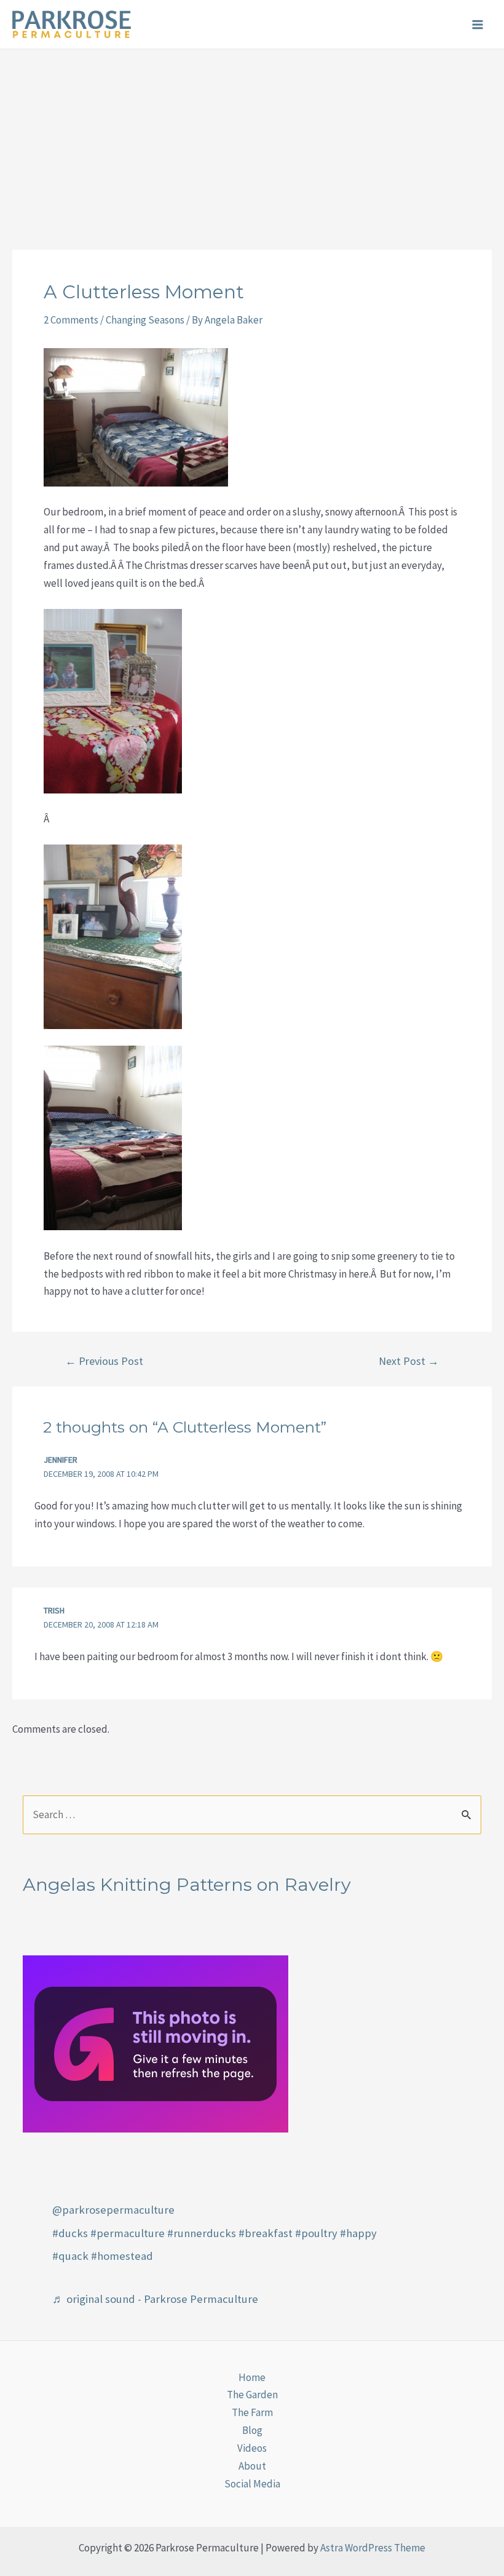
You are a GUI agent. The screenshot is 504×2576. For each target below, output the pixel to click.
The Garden (252, 2395)
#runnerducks (202, 2233)
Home (252, 2377)
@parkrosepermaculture (113, 2210)
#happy (358, 2233)
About (252, 2466)
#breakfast (266, 2233)
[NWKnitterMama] (156, 2043)
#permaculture (128, 2233)
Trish (54, 1610)
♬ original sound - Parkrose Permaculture (155, 2299)
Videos (252, 2448)
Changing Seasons (145, 320)
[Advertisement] (252, 141)
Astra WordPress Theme (373, 2548)
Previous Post (104, 1361)
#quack (70, 2256)
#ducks (70, 2233)
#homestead (122, 2256)
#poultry (316, 2233)
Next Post (409, 1361)
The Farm (252, 2412)
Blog (252, 2430)
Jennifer (61, 1460)
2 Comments (71, 320)
